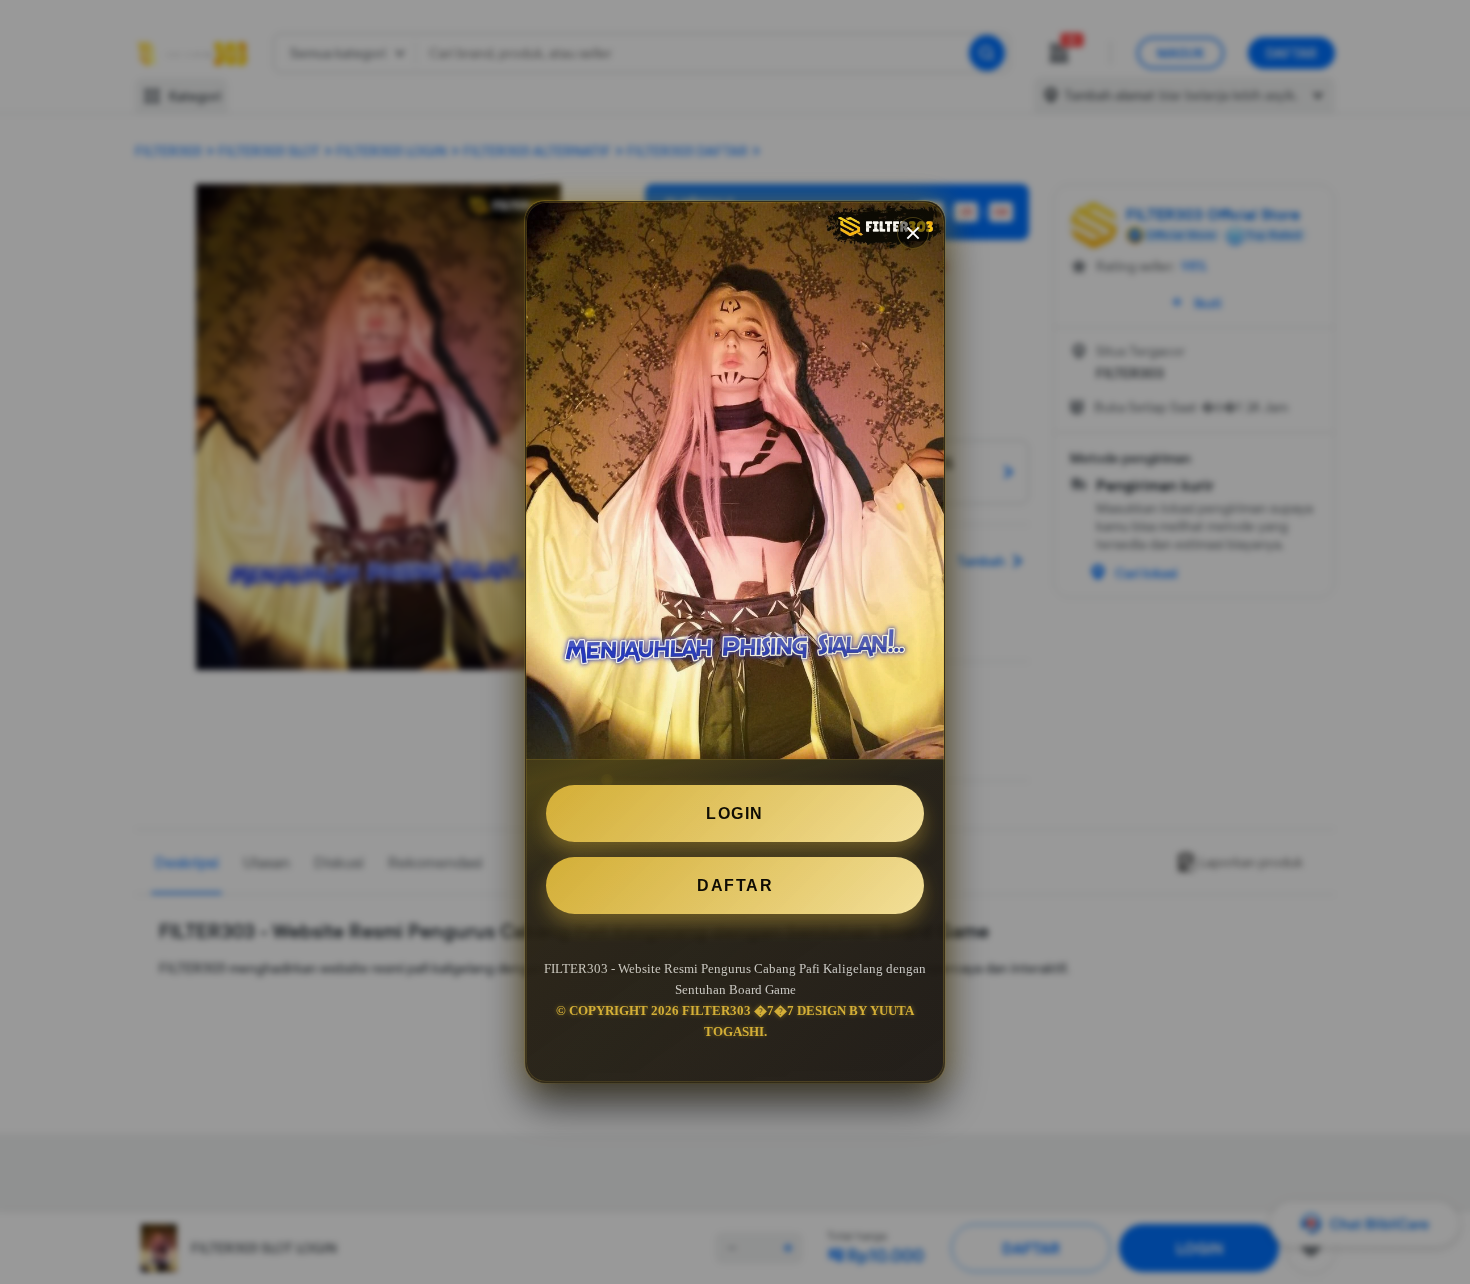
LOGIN (735, 813)
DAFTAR (735, 885)
